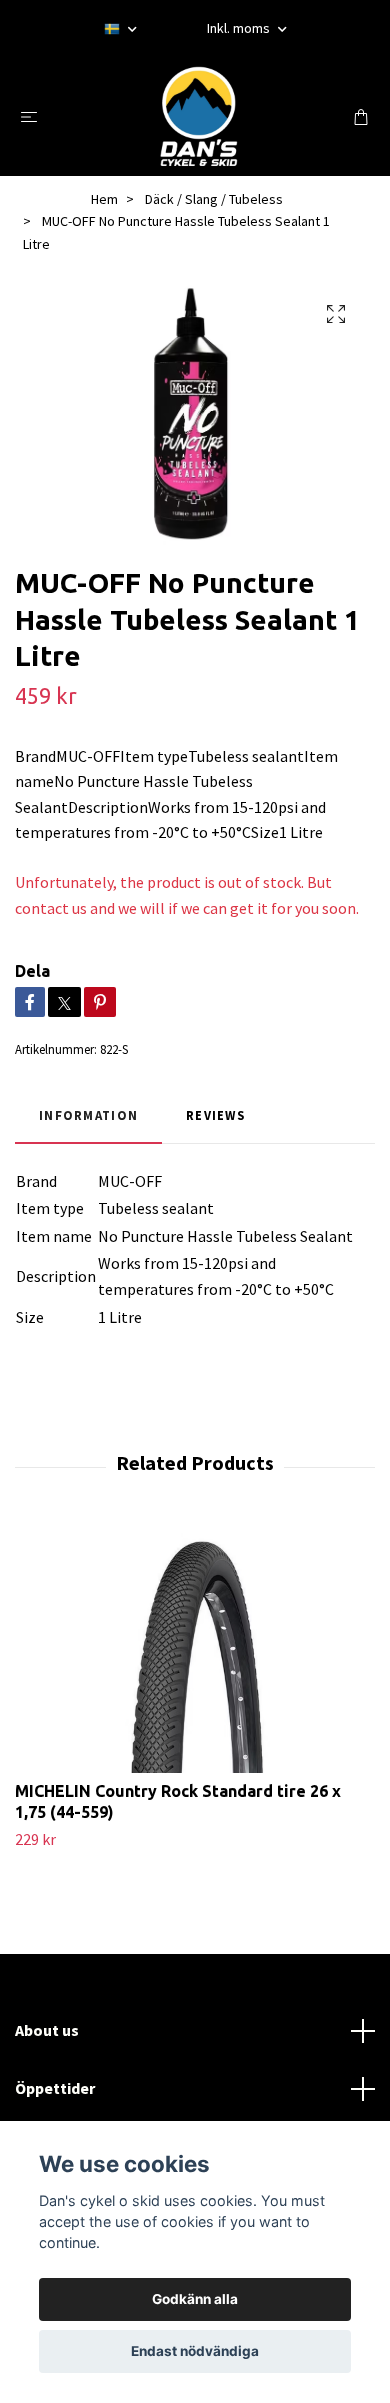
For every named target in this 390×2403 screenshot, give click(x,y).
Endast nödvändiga (195, 2351)
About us (47, 2030)
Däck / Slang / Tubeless (214, 199)
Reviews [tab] (215, 1115)
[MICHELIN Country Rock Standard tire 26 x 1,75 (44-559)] (195, 1648)
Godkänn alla (195, 2299)
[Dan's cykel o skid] (199, 116)
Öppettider (55, 2088)
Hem (104, 199)
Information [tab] (88, 1115)
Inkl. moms (240, 28)
